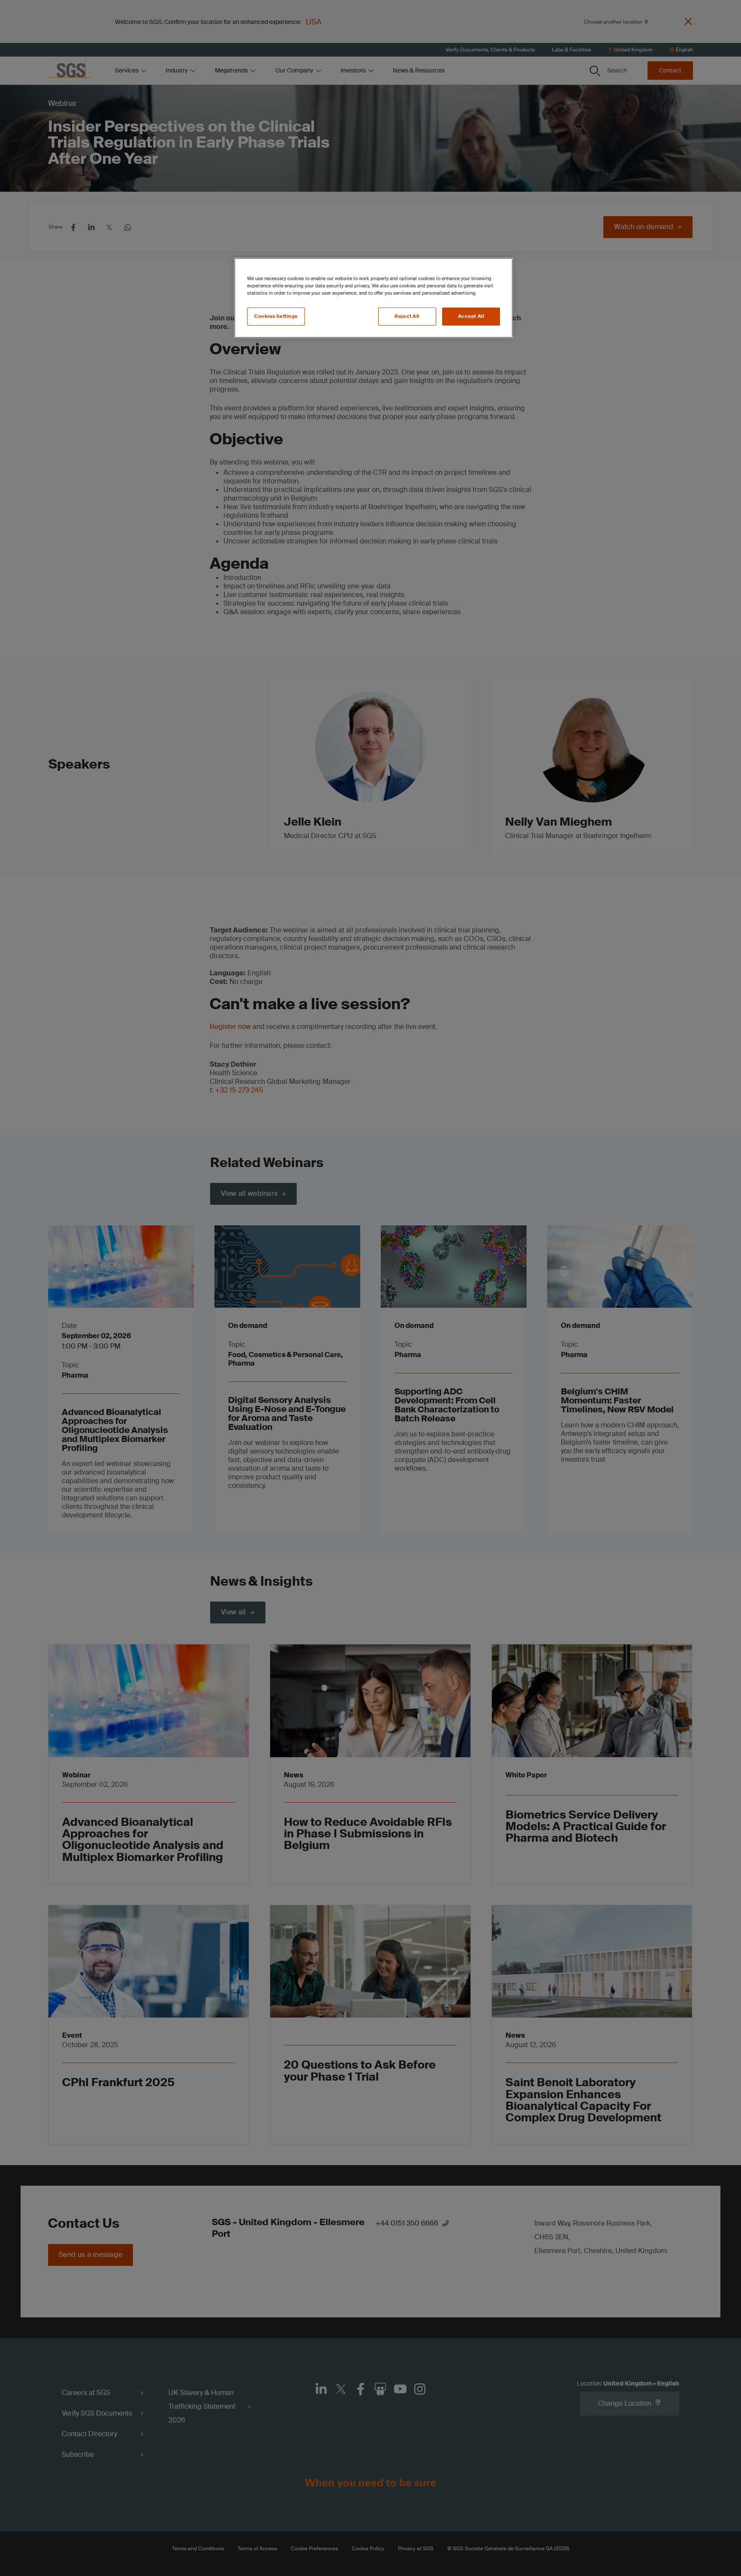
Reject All (407, 316)
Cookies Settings (276, 316)
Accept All (471, 316)
